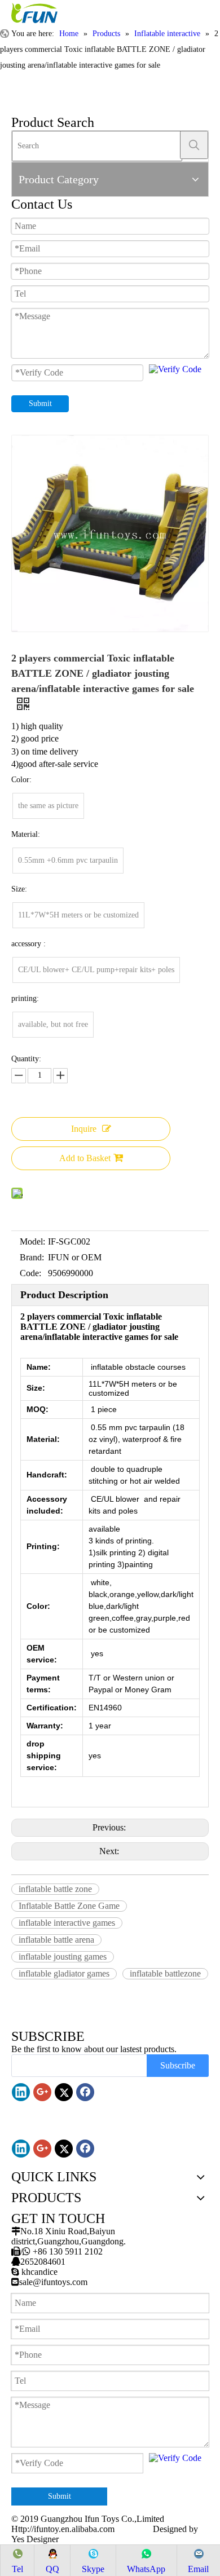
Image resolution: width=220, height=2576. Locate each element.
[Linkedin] (21, 2092)
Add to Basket (85, 1158)
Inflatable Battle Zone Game (69, 1906)
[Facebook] (85, 2092)
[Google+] (42, 2092)
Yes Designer (35, 2539)
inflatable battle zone (55, 1889)
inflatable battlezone (165, 1973)
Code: (30, 1273)
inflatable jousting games (63, 1957)
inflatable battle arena (56, 1940)
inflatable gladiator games (64, 1973)
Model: (32, 1241)
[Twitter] (64, 2092)
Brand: (32, 1257)
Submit (40, 403)
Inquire (84, 1129)
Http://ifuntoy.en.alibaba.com (63, 2529)
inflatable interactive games (67, 1923)
